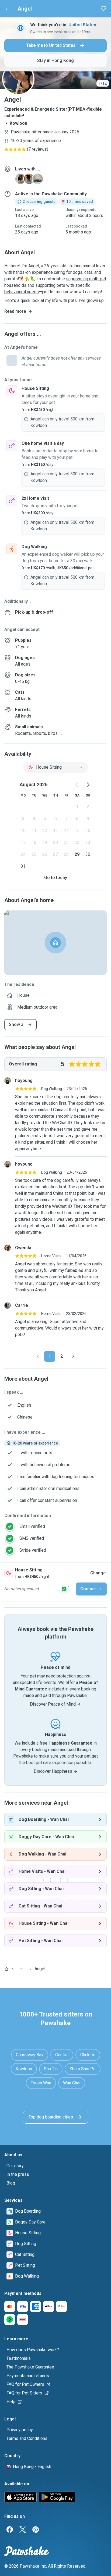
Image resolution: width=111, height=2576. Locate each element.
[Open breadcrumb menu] (22, 1969)
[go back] (6, 9)
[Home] (6, 1969)
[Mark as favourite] (103, 9)
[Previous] (38, 1356)
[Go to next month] (88, 785)
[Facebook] (10, 2529)
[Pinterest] (36, 2529)
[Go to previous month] (77, 785)
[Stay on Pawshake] (64, 1589)
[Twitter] (23, 2529)
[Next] (73, 1356)
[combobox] (55, 767)
